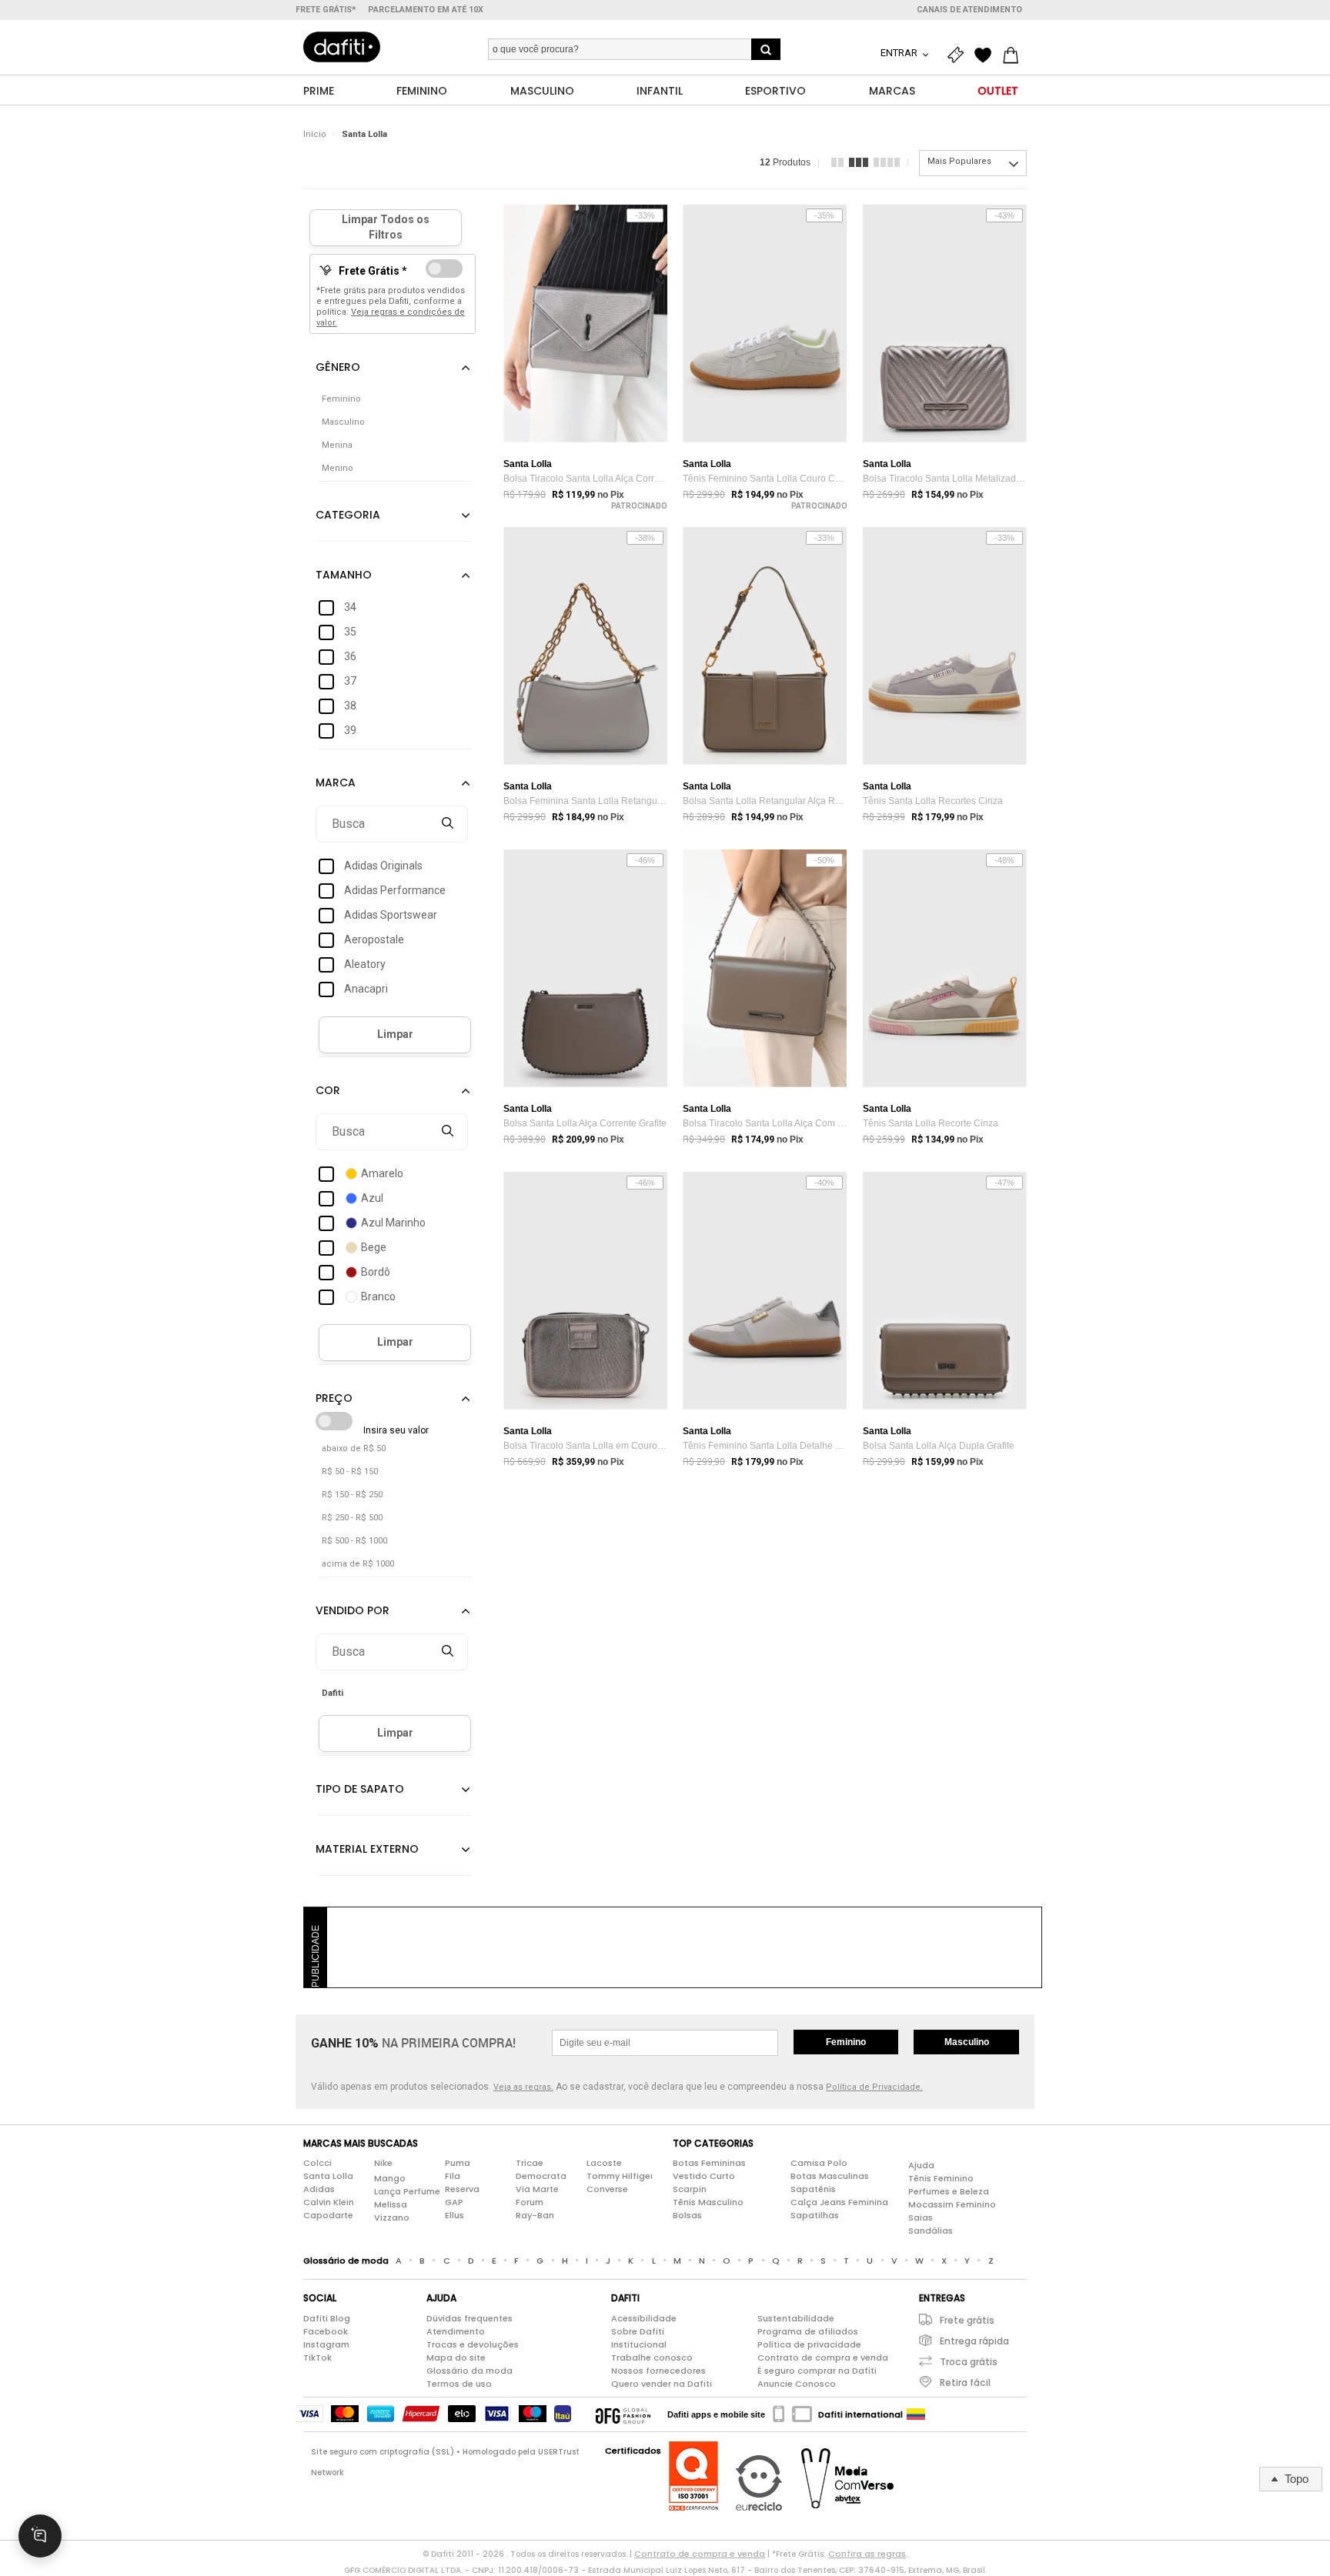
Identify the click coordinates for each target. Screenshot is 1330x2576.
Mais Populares (959, 161)
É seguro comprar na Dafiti (817, 2371)
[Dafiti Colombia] (916, 2414)
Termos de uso (459, 2384)
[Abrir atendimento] (40, 2536)
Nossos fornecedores (658, 2371)
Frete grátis (967, 2320)
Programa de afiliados (808, 2331)
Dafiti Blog (327, 2318)
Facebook (326, 2331)
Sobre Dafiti (638, 2331)
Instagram (326, 2344)
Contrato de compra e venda (823, 2357)
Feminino (846, 2042)
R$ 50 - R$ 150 (350, 1472)
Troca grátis (969, 2362)
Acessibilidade (644, 2318)
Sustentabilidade (796, 2318)
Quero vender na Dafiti (662, 2384)
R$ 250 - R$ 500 (352, 1518)
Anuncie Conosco (797, 2384)
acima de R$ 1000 (358, 1564)
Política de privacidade (809, 2344)
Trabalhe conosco (652, 2357)
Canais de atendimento (969, 10)
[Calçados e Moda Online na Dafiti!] (342, 47)
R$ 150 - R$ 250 (352, 1495)
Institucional (639, 2344)
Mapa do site (456, 2357)
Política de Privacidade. (874, 2087)
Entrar (900, 53)
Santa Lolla (364, 134)
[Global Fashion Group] (623, 2414)
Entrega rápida (974, 2341)
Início (315, 134)
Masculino (967, 2042)
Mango (390, 2178)
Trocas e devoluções (473, 2344)
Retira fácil (965, 2382)
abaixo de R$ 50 (354, 1448)
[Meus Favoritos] (987, 55)
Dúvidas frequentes (470, 2318)
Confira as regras (867, 2554)
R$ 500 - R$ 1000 (354, 1541)
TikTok (317, 2357)
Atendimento (456, 2331)
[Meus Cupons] (959, 55)
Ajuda (921, 2165)
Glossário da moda (470, 2371)
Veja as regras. (523, 2087)
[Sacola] (1014, 55)
